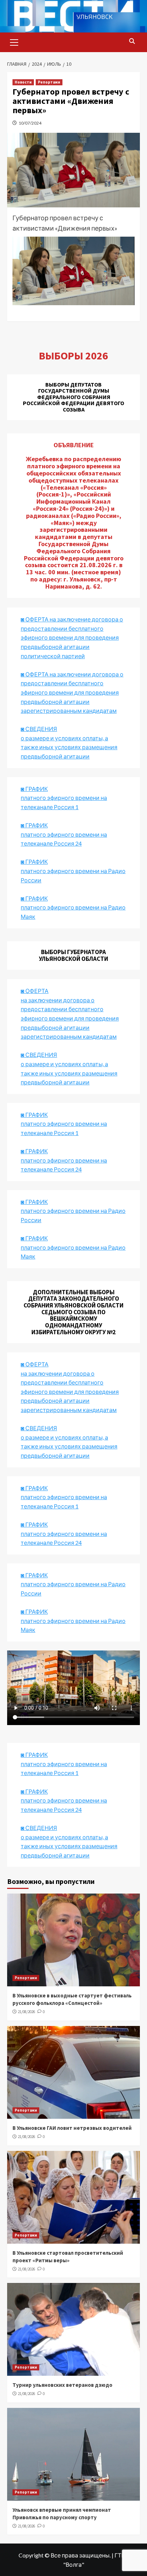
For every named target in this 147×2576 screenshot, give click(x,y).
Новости (23, 82)
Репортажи (49, 82)
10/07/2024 (30, 123)
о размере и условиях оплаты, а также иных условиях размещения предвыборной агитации (69, 1446)
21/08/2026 (26, 2012)
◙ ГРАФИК (34, 789)
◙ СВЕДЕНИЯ (39, 1428)
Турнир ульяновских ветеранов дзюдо (62, 2385)
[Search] (132, 42)
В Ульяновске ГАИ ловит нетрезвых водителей (72, 2128)
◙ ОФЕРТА (35, 1364)
